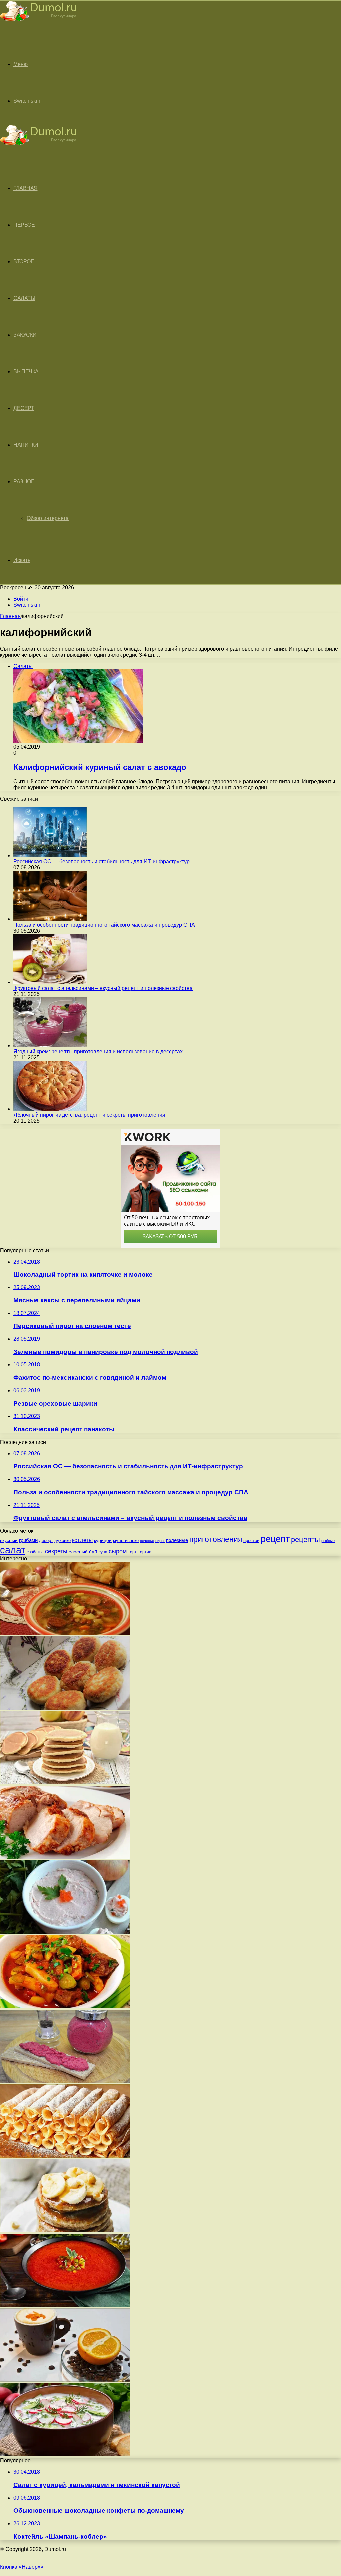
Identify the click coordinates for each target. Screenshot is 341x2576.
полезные (177, 1540)
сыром (118, 1551)
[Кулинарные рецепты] (38, 22)
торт (132, 1552)
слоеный (78, 1552)
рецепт (275, 1539)
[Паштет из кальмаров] (65, 1932)
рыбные (328, 1541)
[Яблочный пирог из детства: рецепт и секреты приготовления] (50, 1109)
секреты (56, 1551)
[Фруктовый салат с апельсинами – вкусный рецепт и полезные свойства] (50, 982)
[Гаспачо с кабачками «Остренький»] (65, 2305)
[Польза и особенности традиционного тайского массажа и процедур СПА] (50, 919)
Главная (10, 616)
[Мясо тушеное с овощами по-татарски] (65, 2007)
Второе (24, 261)
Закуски (25, 335)
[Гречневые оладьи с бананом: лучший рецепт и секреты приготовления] (65, 2231)
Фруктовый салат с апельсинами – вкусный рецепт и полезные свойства (103, 988)
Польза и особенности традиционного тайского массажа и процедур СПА (104, 925)
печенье (147, 1541)
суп (93, 1552)
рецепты (306, 1540)
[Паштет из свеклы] (65, 2081)
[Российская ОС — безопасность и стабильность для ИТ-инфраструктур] (50, 855)
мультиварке (126, 1541)
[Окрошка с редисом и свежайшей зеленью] (65, 2455)
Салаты (24, 298)
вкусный (9, 1540)
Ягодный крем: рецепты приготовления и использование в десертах (98, 1051)
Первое (24, 225)
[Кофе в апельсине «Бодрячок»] (65, 2380)
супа (103, 1552)
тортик (144, 1552)
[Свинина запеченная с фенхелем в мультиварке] (65, 1857)
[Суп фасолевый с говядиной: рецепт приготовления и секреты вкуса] (65, 1633)
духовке (62, 1541)
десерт (46, 1541)
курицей (103, 1540)
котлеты (82, 1540)
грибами (28, 1540)
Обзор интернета (48, 518)
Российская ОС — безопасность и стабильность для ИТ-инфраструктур (102, 861)
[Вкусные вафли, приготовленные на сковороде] (65, 2156)
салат (13, 1550)
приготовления (216, 1539)
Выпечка (26, 371)
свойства (35, 1552)
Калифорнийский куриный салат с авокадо (100, 767)
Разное (24, 481)
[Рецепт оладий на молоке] (65, 1783)
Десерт (24, 408)
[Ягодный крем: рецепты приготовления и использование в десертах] (50, 1045)
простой (251, 1541)
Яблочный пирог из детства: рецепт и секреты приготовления (89, 1115)
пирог (160, 1541)
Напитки (26, 445)
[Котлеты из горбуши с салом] (65, 1708)
